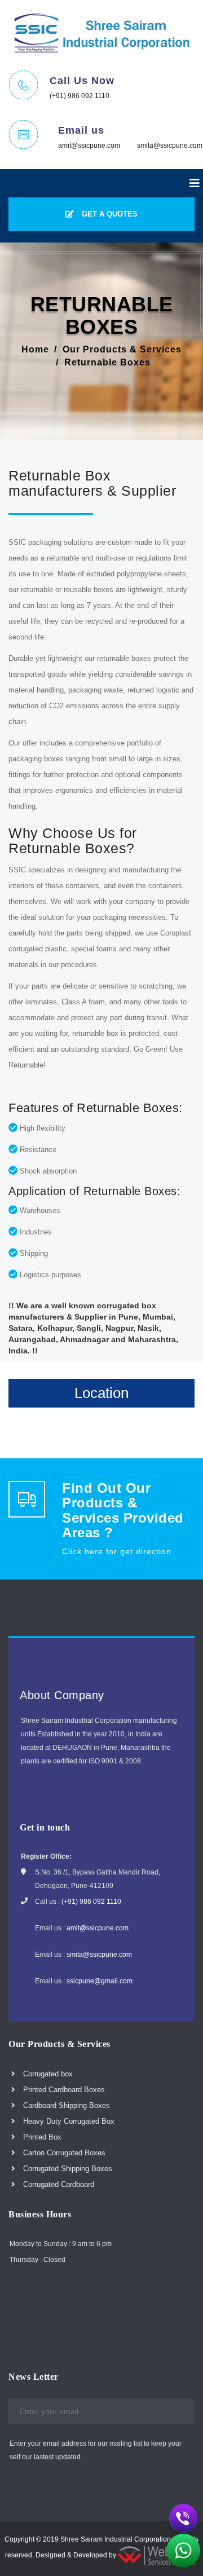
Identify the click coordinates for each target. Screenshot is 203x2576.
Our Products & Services (122, 349)
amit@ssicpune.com (89, 145)
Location (101, 1393)
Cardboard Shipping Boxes (65, 2105)
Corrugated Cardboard (58, 2184)
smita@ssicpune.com (170, 145)
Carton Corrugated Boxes (63, 2153)
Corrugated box (47, 2074)
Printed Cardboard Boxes (63, 2090)
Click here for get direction (117, 1551)
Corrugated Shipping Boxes (67, 2169)
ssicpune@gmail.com (100, 1981)
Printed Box (41, 2137)
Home (35, 349)
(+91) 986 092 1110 (80, 96)
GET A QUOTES (109, 214)
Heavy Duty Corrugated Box (68, 2121)
